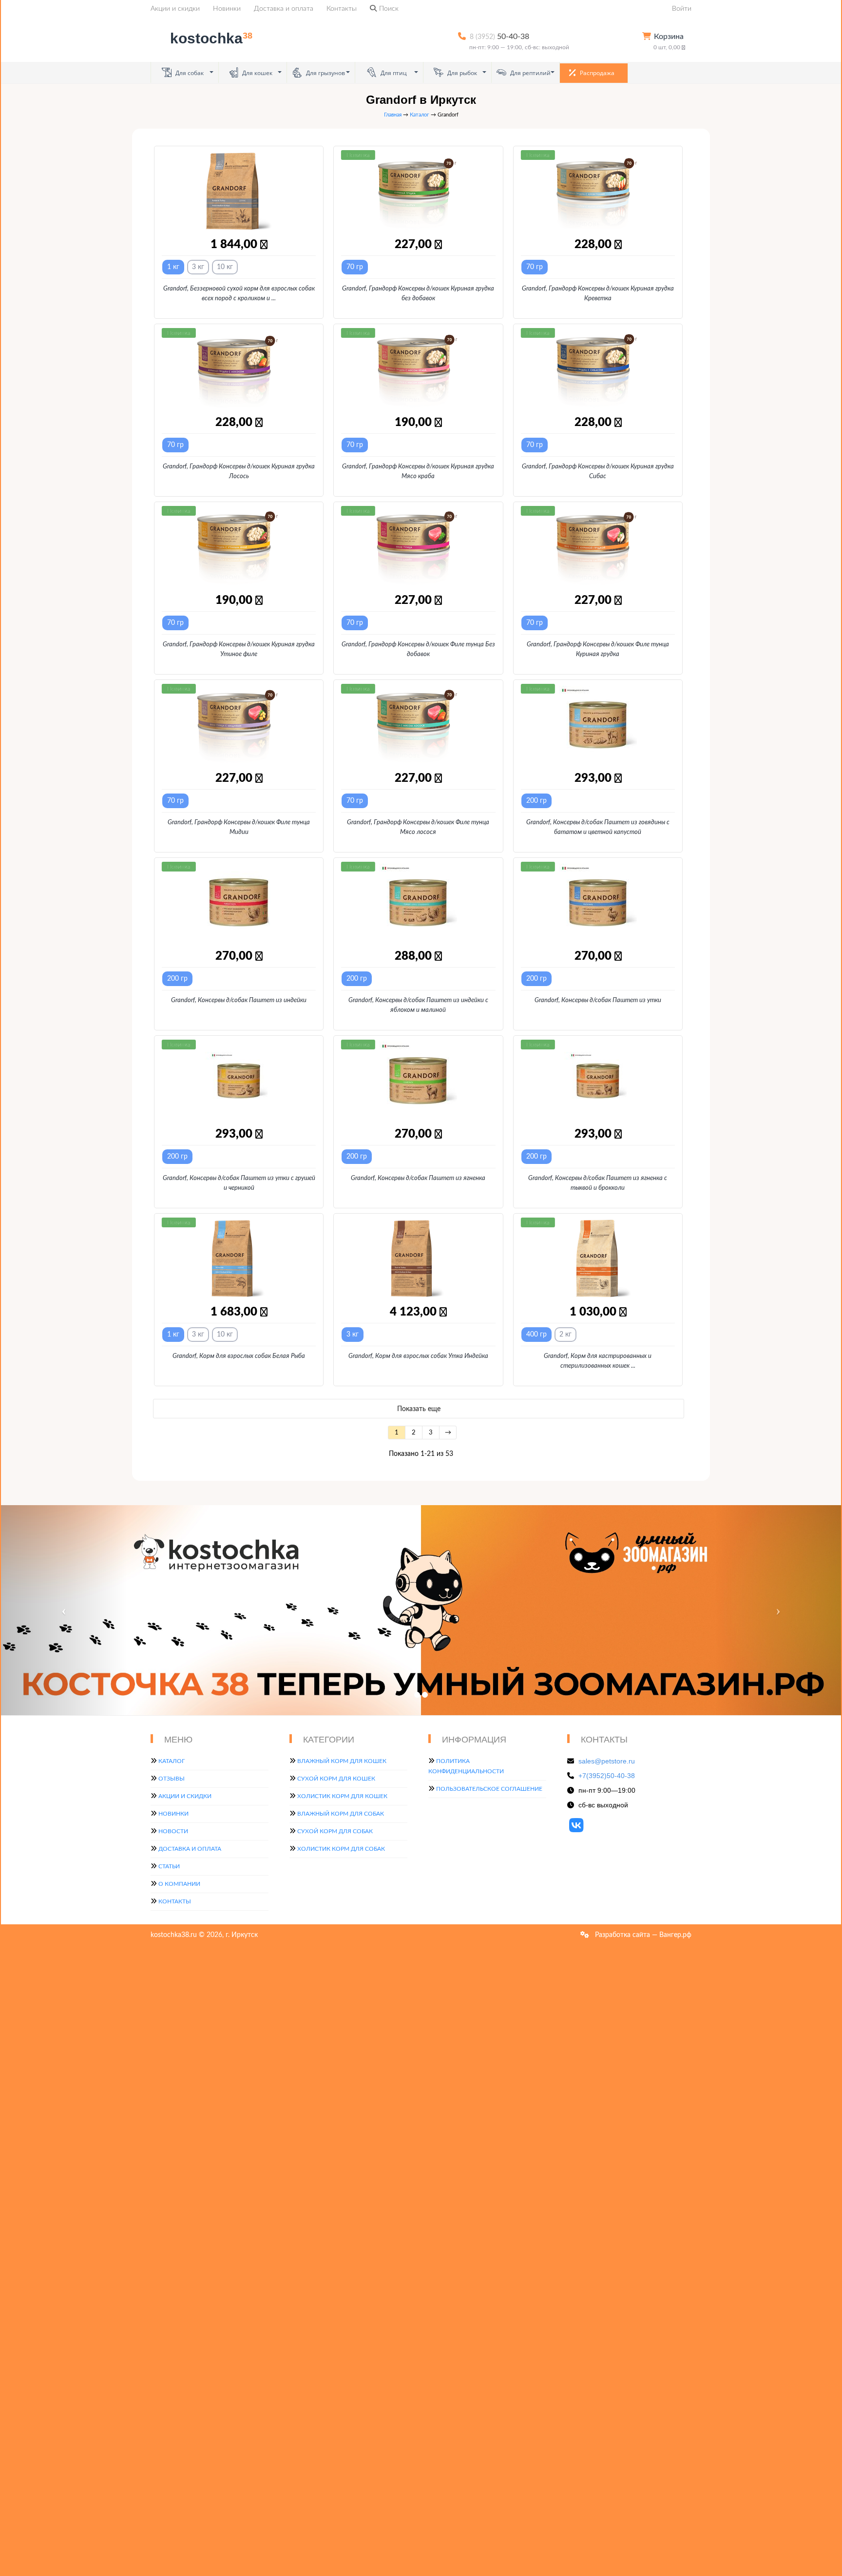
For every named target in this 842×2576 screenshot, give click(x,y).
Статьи (169, 1866)
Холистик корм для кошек (342, 1796)
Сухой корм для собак (335, 1831)
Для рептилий (530, 73)
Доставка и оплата (284, 9)
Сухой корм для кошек (336, 1779)
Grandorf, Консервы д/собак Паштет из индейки (239, 1000)
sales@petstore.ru (607, 1761)
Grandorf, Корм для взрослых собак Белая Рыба (239, 1356)
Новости (173, 1831)
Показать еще (419, 1409)
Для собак (189, 73)
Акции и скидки (175, 9)
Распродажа (596, 73)
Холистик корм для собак (341, 1849)
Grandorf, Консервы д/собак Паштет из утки (598, 1000)
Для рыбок (461, 73)
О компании (179, 1884)
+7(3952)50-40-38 (607, 1776)
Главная (393, 115)
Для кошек (257, 73)
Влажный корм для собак (341, 1814)
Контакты (342, 9)
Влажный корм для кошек (342, 1761)
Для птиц (393, 73)
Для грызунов (325, 73)
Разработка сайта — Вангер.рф (642, 1935)
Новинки (227, 9)
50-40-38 (499, 37)
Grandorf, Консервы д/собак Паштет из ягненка (418, 1178)
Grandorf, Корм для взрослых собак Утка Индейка (418, 1356)
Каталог (420, 115)
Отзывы (172, 1779)
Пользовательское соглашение (489, 1789)
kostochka (211, 38)
